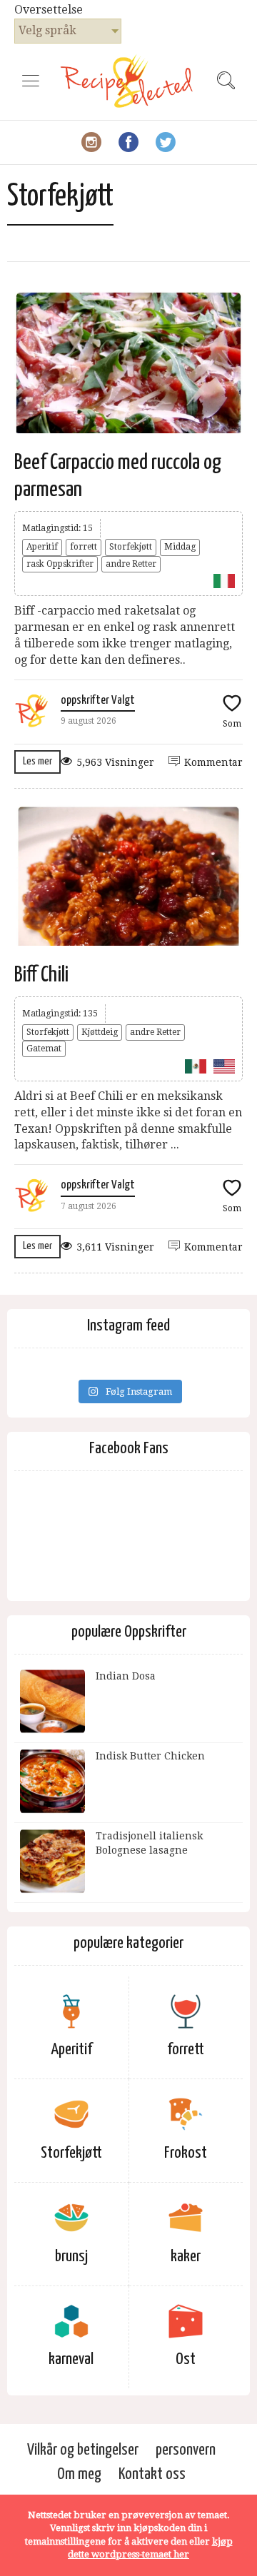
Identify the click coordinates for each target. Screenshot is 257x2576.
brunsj (71, 2257)
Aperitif (42, 547)
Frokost (186, 2153)
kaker (186, 2257)
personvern (186, 2450)
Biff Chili (41, 975)
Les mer (37, 761)
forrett (84, 547)
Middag (180, 547)
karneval (71, 2359)
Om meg (79, 2474)
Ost (186, 2359)
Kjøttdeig (100, 1032)
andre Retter (131, 564)
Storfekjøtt (131, 547)
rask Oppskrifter (60, 564)
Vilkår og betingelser (83, 2450)
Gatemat (44, 1049)
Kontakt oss (152, 2474)
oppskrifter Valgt (98, 701)
